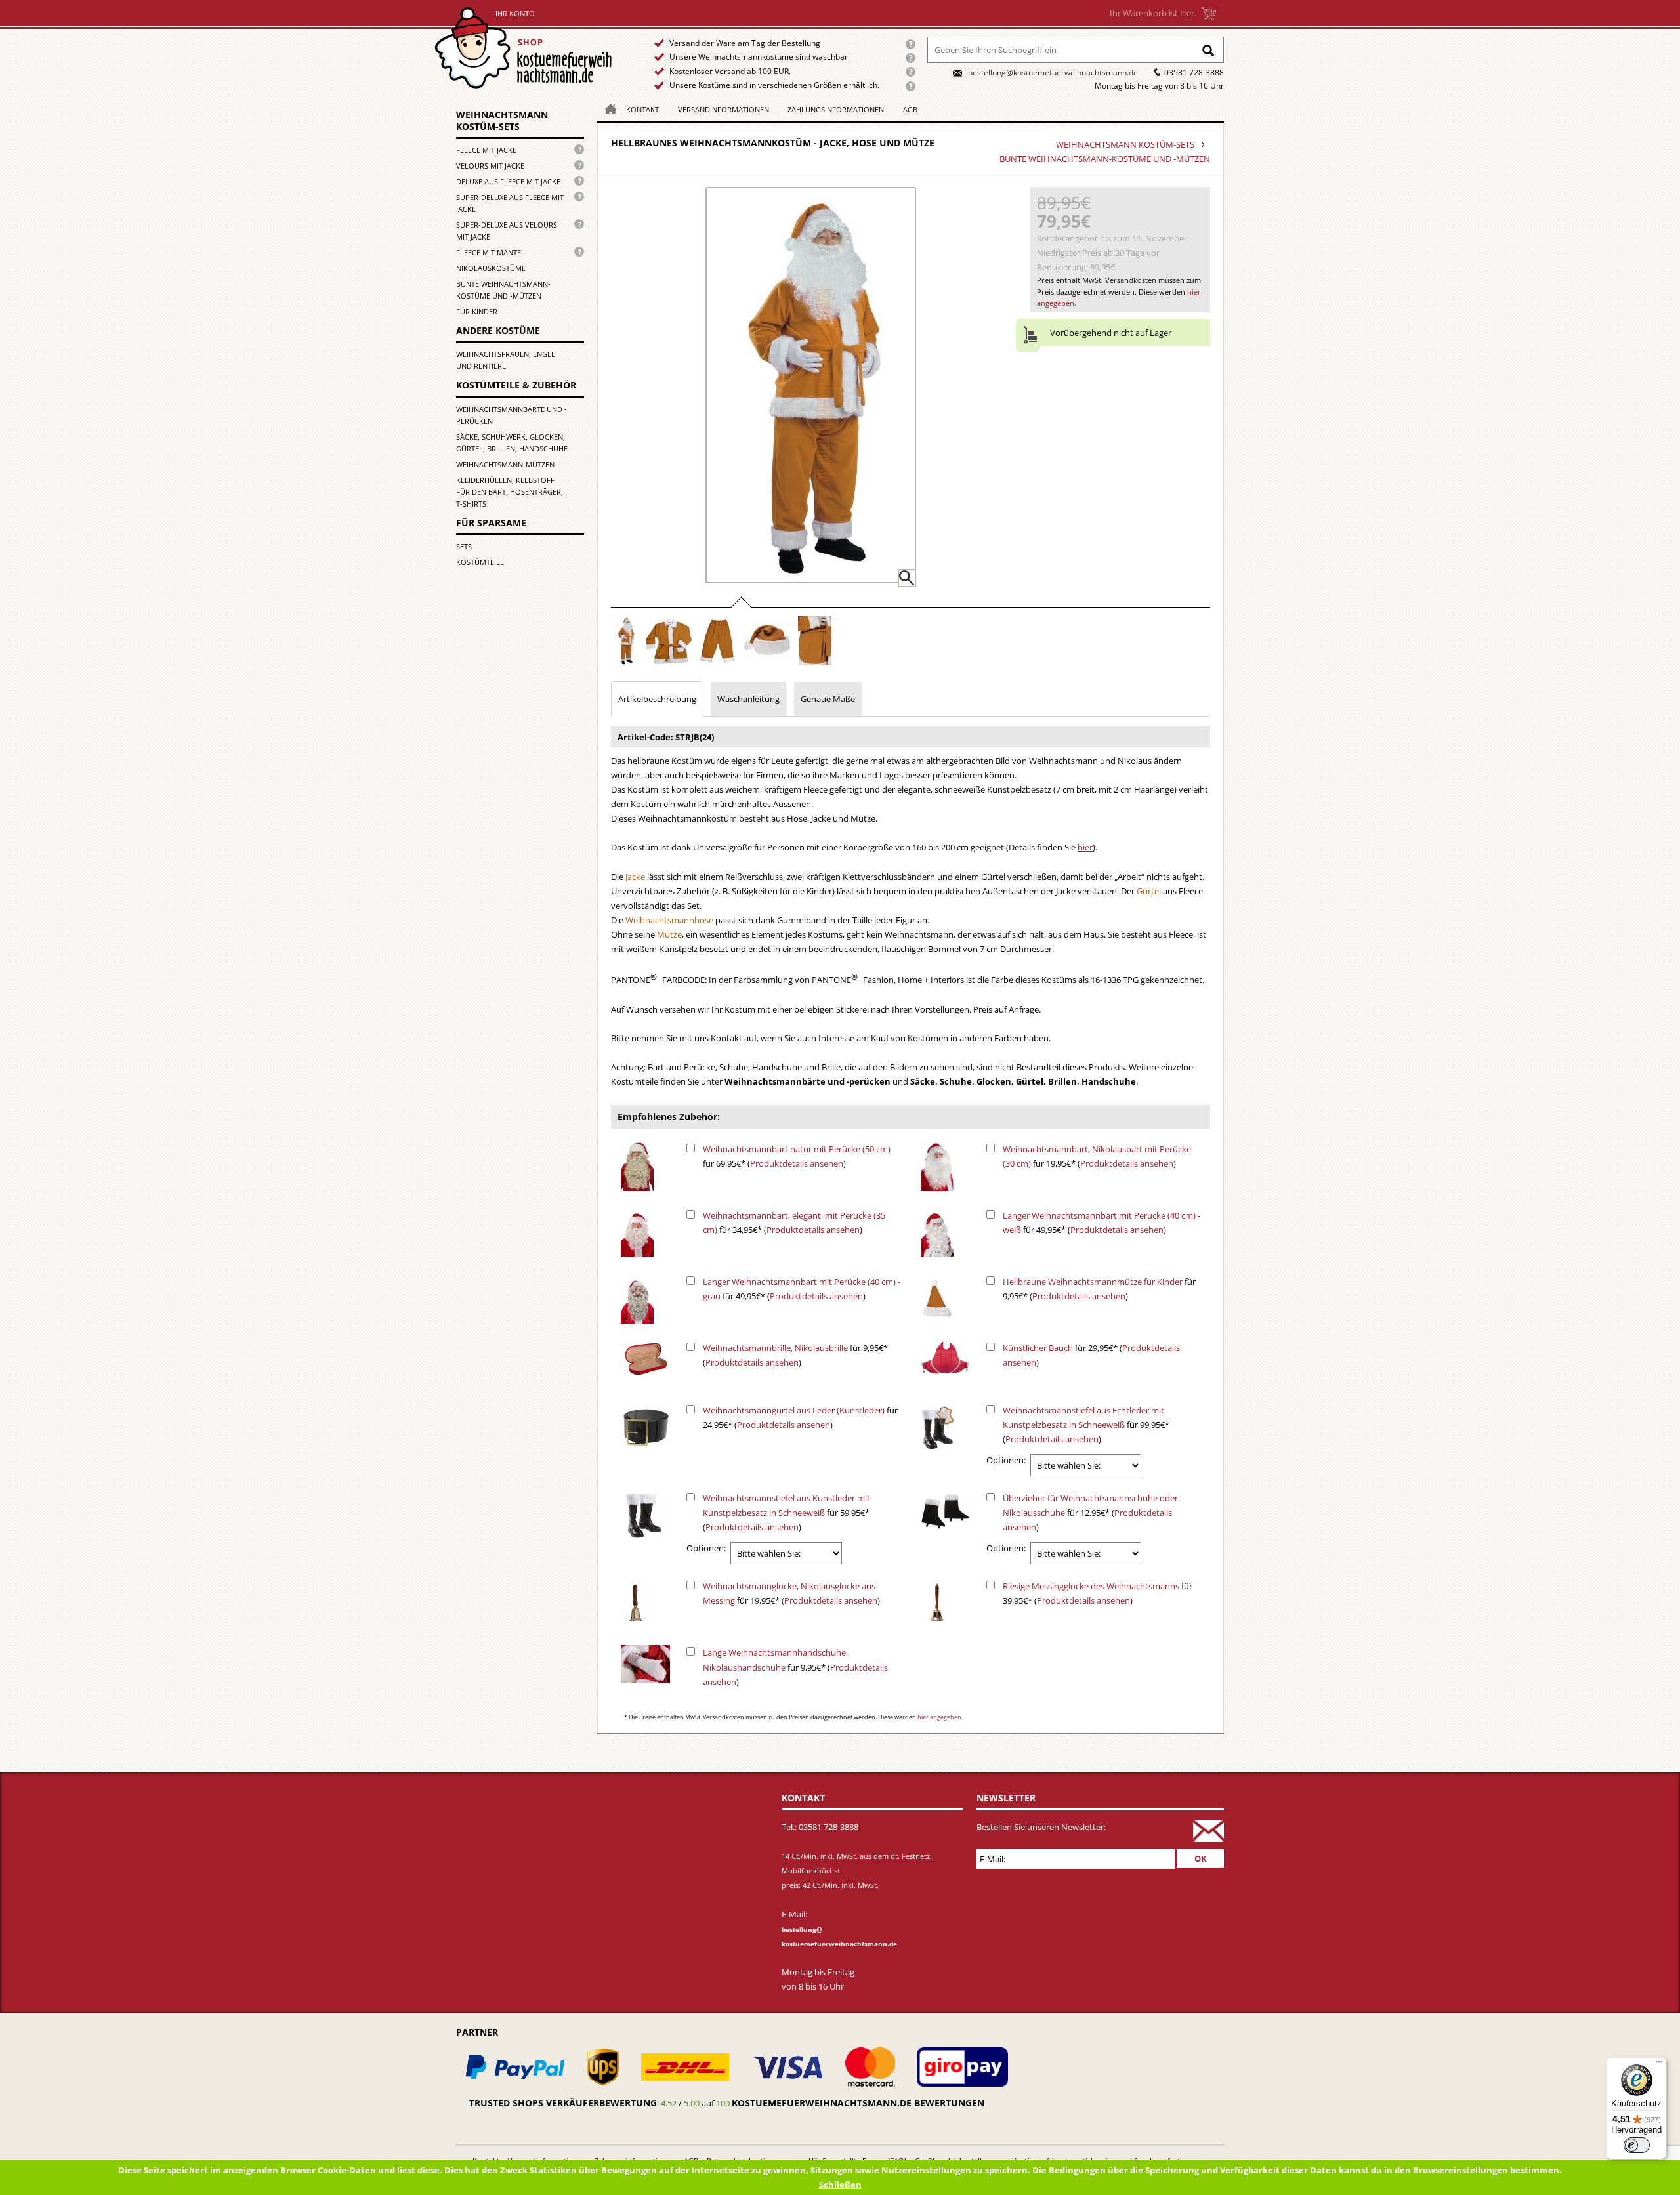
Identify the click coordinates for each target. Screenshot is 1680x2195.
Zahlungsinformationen (836, 109)
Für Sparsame (491, 523)
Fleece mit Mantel (491, 252)
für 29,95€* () (1091, 1355)
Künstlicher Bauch (1038, 1348)
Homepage (607, 108)
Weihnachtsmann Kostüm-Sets (502, 120)
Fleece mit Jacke (486, 150)
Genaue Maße (828, 699)
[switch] (1637, 2145)
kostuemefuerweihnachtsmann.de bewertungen (858, 2103)
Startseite (526, 48)
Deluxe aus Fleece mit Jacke (508, 181)
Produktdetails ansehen (797, 1163)
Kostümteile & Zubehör (516, 385)
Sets (464, 546)
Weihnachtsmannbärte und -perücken (512, 415)
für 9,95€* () (1099, 1289)
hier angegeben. (940, 1717)
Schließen (840, 2185)
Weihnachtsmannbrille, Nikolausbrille (775, 1348)
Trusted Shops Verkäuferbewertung (563, 2103)
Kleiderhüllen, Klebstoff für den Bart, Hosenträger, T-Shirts (510, 492)
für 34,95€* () (794, 1223)
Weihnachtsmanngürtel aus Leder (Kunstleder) (794, 1410)
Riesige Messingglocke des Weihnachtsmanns (1091, 1586)
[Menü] (1659, 2065)
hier (1085, 847)
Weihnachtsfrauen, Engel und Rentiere (506, 360)
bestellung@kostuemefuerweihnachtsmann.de (1053, 73)
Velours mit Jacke (490, 166)
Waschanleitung (748, 699)
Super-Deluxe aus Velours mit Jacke (507, 231)
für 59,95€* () (787, 1513)
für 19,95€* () (1097, 1156)
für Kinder (477, 311)
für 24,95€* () (800, 1417)
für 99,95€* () (1086, 1425)
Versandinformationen (724, 109)
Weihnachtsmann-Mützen (505, 464)
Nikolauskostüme (491, 268)
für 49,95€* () (1102, 1223)
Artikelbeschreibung (657, 699)
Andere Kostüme (498, 330)
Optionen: (1006, 1460)
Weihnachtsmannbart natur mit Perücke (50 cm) (797, 1149)
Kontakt (642, 109)
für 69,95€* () (797, 1156)
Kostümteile (480, 562)
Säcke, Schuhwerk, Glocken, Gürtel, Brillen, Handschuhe (512, 443)
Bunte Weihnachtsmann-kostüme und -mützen (503, 290)
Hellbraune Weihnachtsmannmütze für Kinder (1093, 1282)
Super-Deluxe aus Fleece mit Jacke (510, 203)
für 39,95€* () (1098, 1593)
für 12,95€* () (1090, 1513)
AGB (910, 109)
